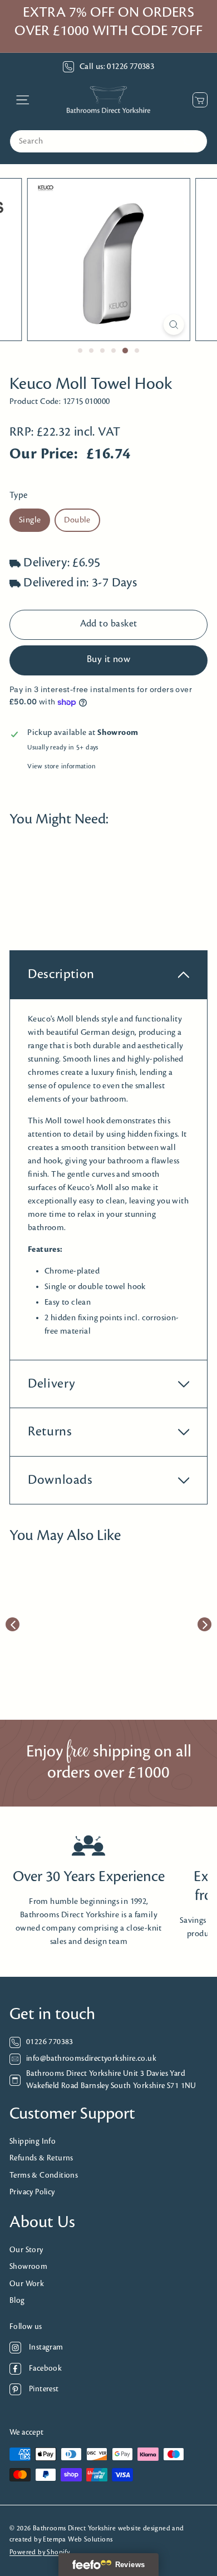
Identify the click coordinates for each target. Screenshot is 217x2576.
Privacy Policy (32, 2192)
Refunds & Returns (41, 2158)
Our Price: (44, 454)
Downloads (60, 1480)
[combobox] (108, 141)
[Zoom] (173, 325)
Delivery (52, 1384)
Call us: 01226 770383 (117, 67)
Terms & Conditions (44, 2176)
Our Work (27, 2284)
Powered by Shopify (40, 2552)
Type (19, 495)
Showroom (28, 2267)
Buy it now (109, 660)
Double (77, 520)
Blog (17, 2301)
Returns (50, 1432)
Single (30, 520)
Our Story (26, 2250)
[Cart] (197, 100)
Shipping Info (33, 2142)
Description (61, 974)
